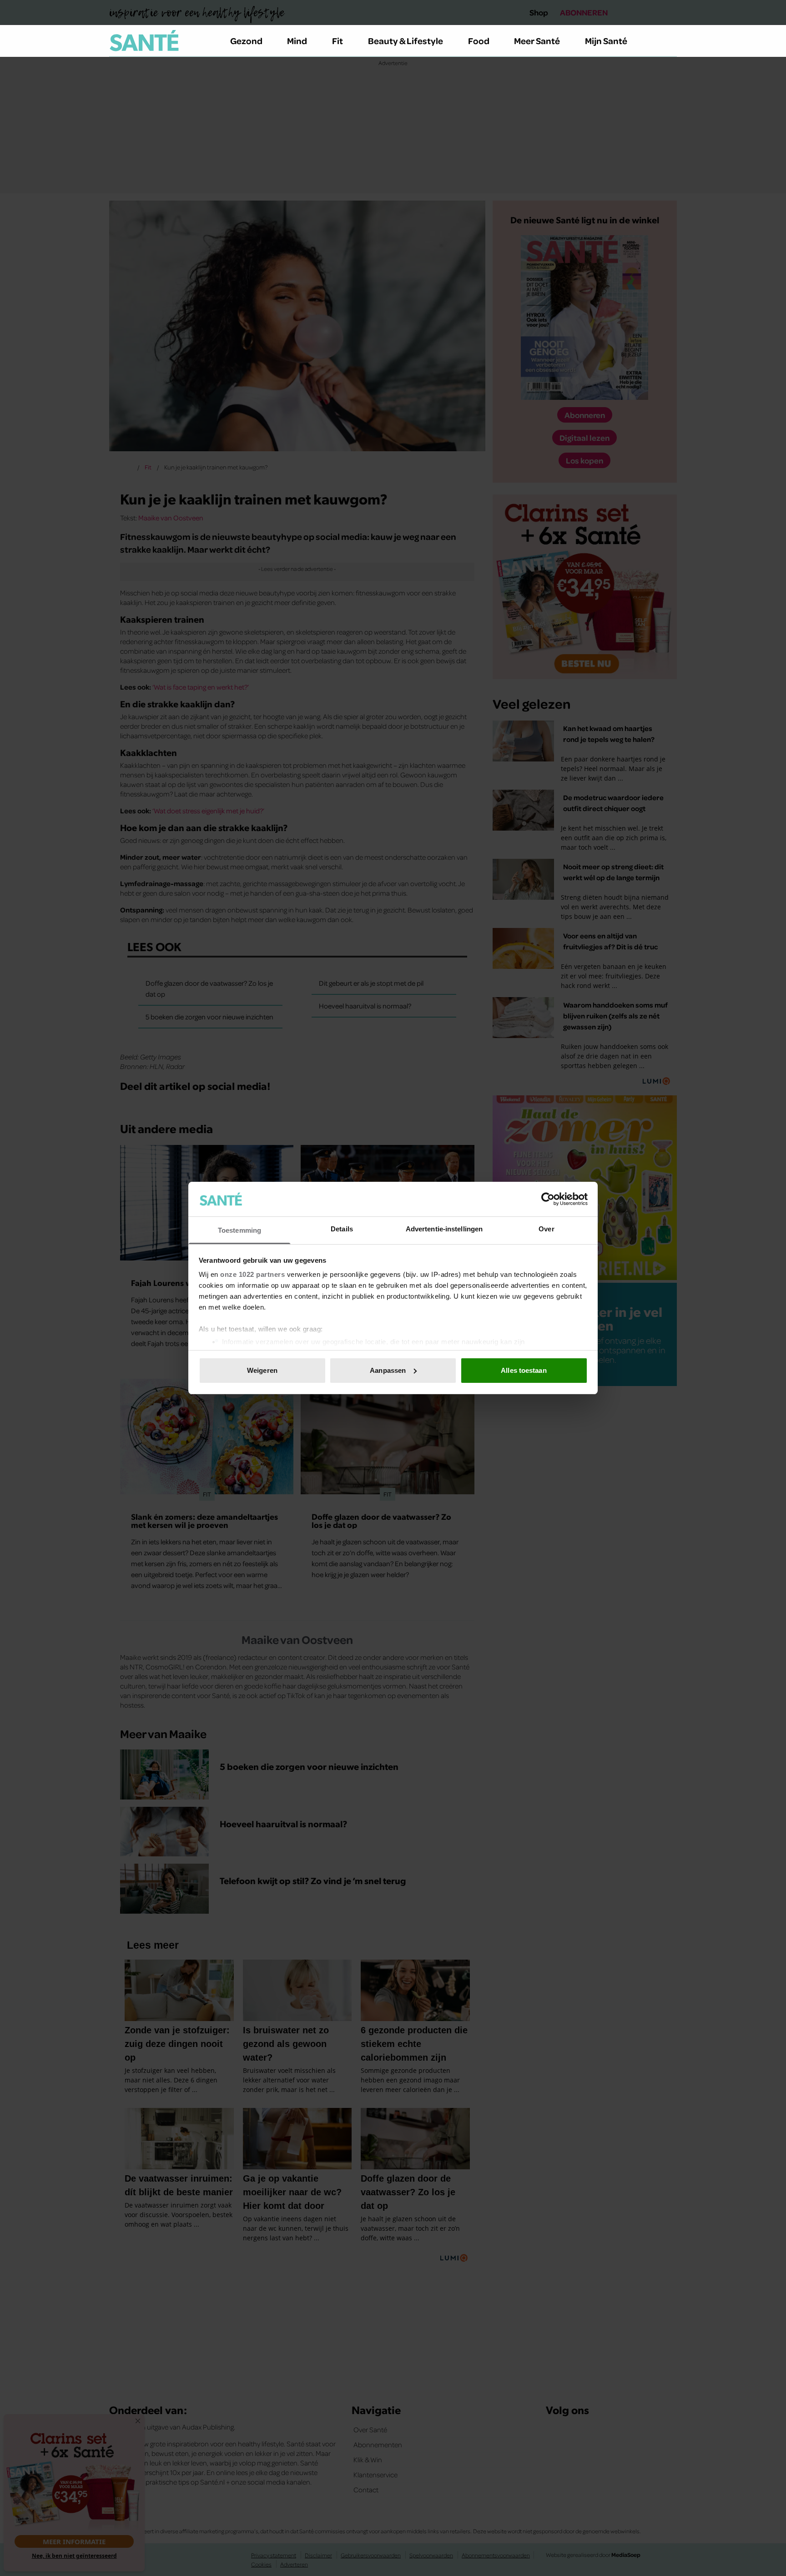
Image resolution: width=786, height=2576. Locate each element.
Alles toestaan (524, 1370)
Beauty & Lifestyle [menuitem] (406, 40)
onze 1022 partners (252, 1274)
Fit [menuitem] (338, 40)
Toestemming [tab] (239, 1230)
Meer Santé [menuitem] (537, 40)
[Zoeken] (670, 41)
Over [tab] (546, 1229)
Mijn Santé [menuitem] (606, 40)
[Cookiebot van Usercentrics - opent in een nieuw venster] (548, 1199)
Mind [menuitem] (297, 40)
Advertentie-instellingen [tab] (444, 1229)
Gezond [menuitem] (246, 40)
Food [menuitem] (479, 40)
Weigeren (262, 1370)
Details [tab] (342, 1229)
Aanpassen (388, 1370)
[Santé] (144, 40)
